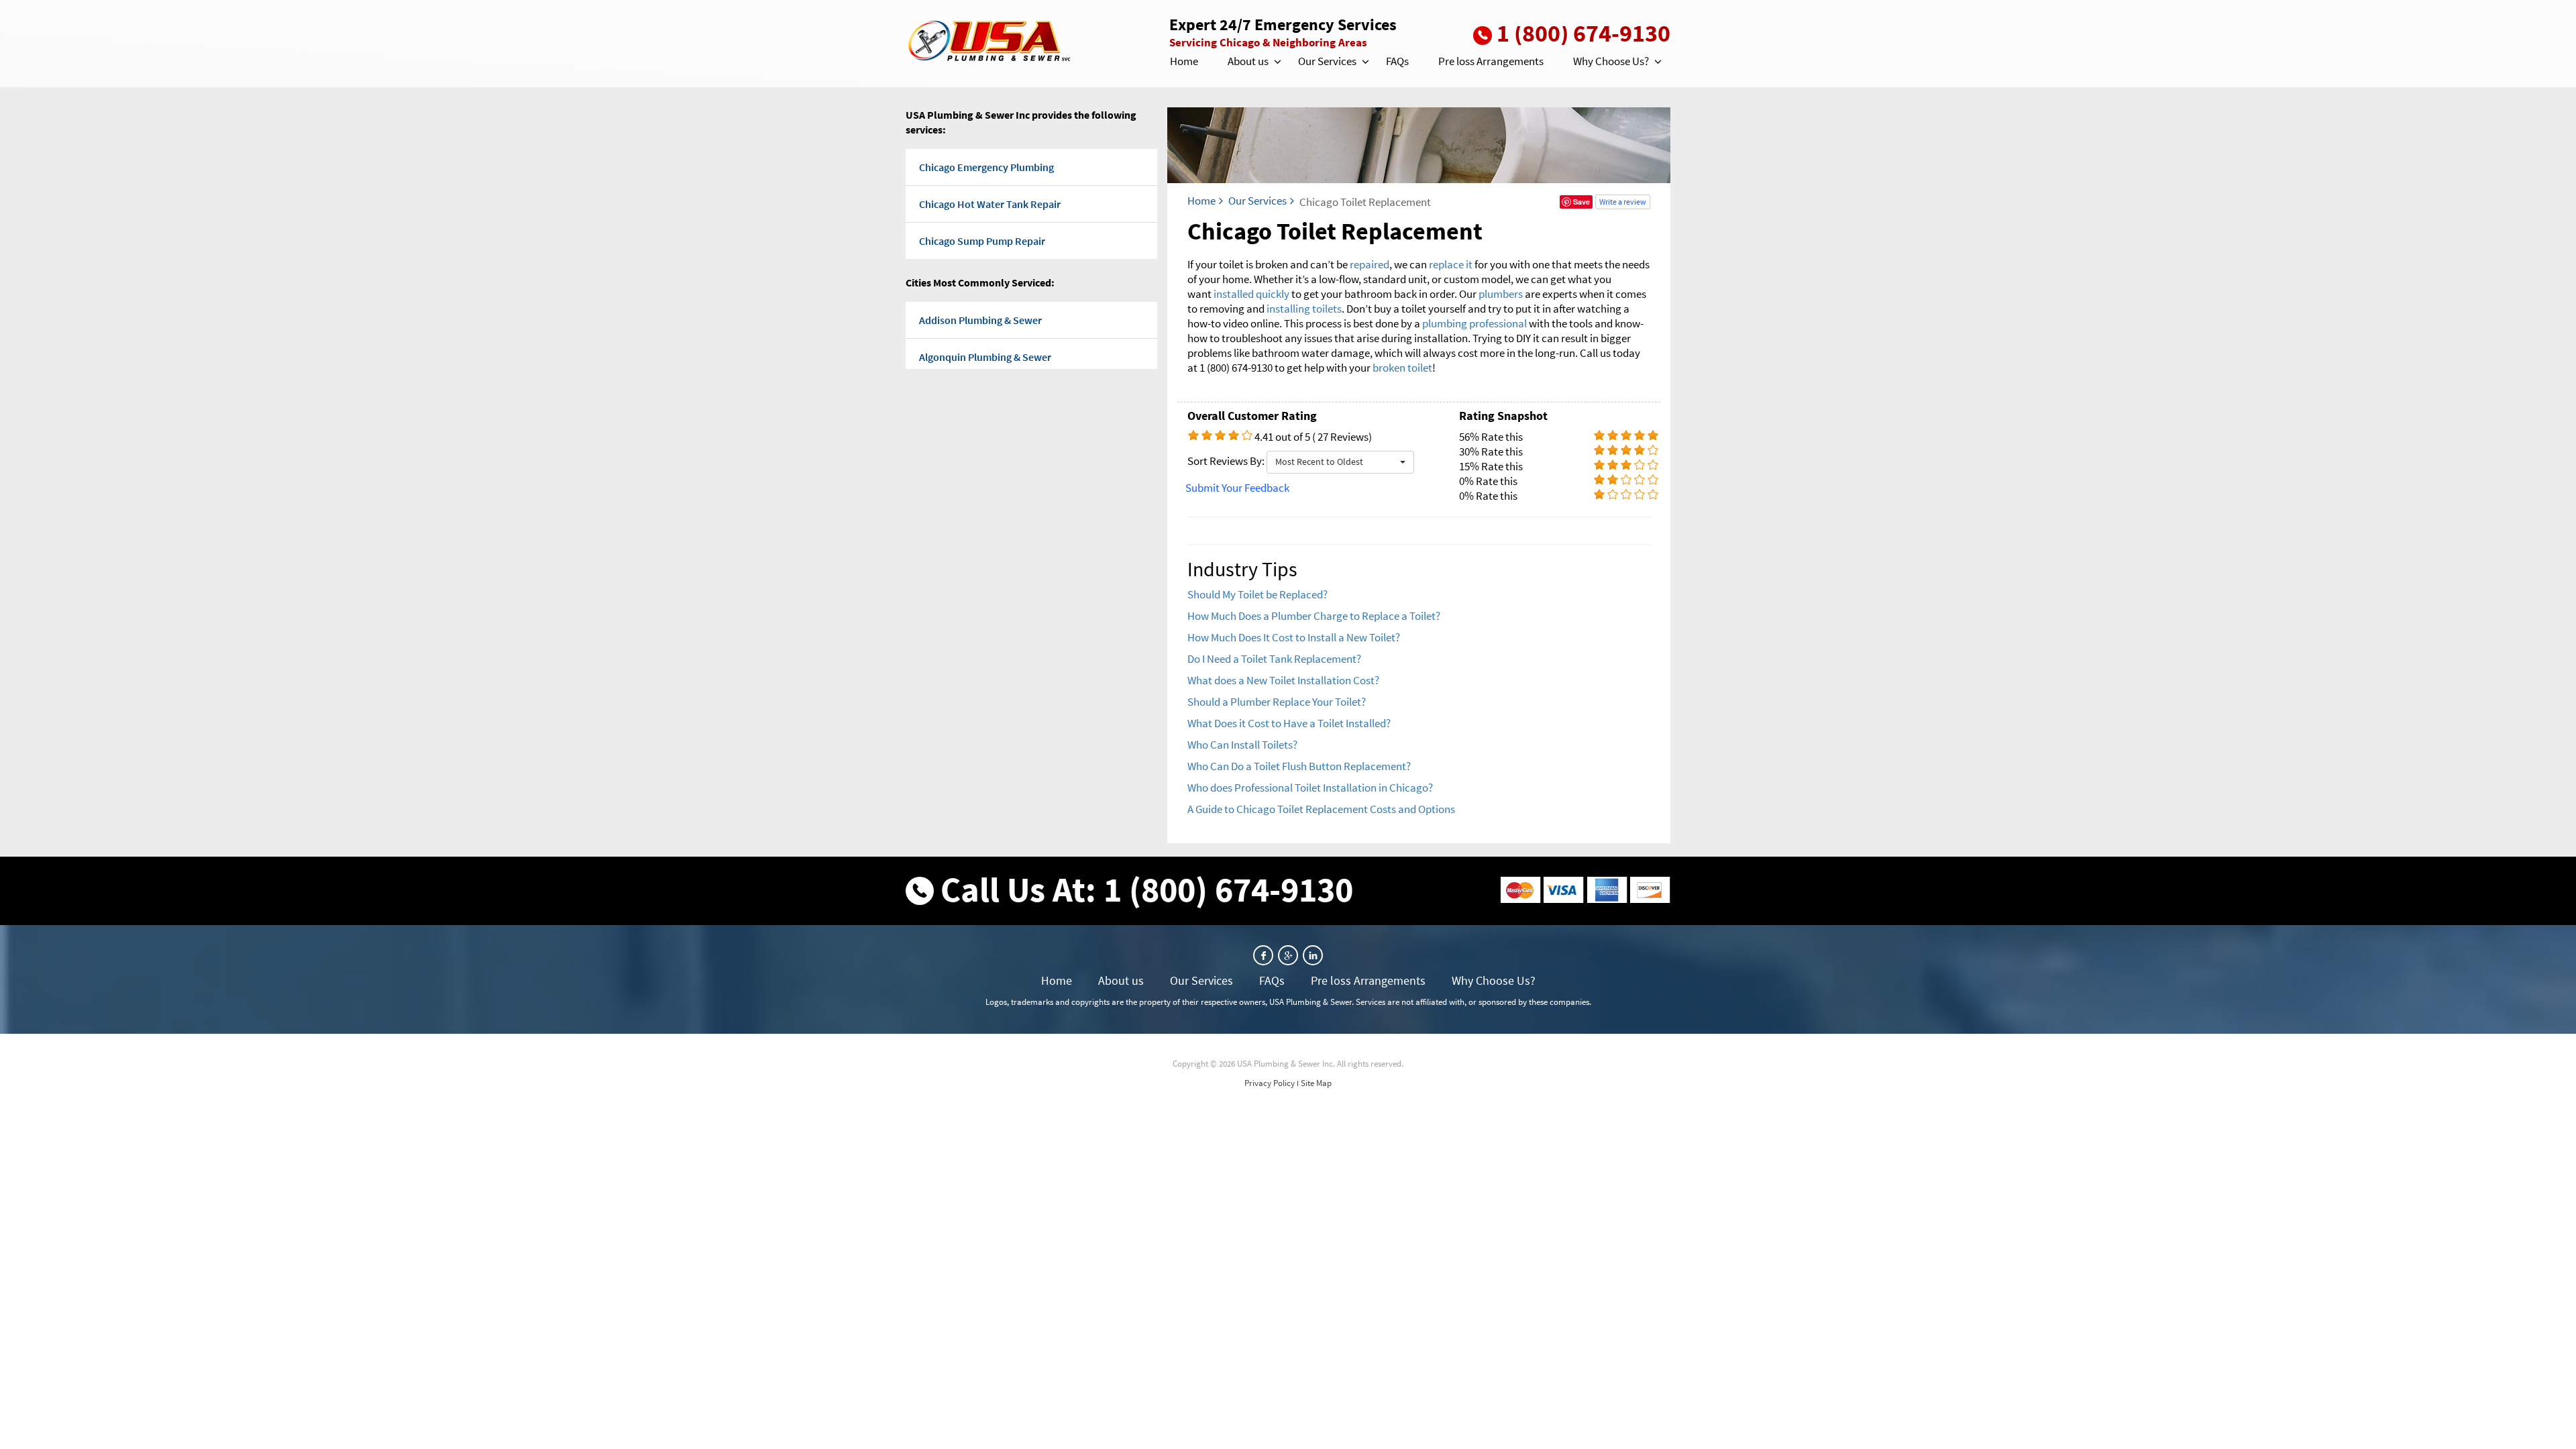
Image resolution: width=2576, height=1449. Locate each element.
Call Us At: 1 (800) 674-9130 (1147, 889)
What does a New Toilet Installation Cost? (1283, 680)
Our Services (1327, 61)
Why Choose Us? (1611, 61)
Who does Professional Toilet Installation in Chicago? (1310, 788)
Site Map (1316, 1083)
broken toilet (1402, 368)
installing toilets (1304, 309)
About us (1248, 61)
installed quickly (1251, 294)
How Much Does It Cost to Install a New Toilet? (1294, 637)
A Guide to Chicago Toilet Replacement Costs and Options (1321, 809)
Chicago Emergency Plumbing (986, 167)
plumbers (1501, 294)
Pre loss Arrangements (1491, 61)
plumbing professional (1474, 323)
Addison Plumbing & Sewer (980, 320)
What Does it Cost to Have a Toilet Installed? (1289, 723)
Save (1581, 202)
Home (1184, 61)
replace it (1451, 264)
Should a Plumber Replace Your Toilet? (1277, 702)
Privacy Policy (1270, 1083)
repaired (1370, 264)
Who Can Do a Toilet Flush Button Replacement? (1299, 766)
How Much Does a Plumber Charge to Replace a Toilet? (1314, 616)
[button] (1277, 62)
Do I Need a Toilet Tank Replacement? (1274, 659)
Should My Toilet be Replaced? (1257, 594)
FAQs (1397, 61)
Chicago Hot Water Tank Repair (990, 204)
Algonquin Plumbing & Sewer (985, 357)
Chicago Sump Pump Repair (982, 241)
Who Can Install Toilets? (1242, 745)
